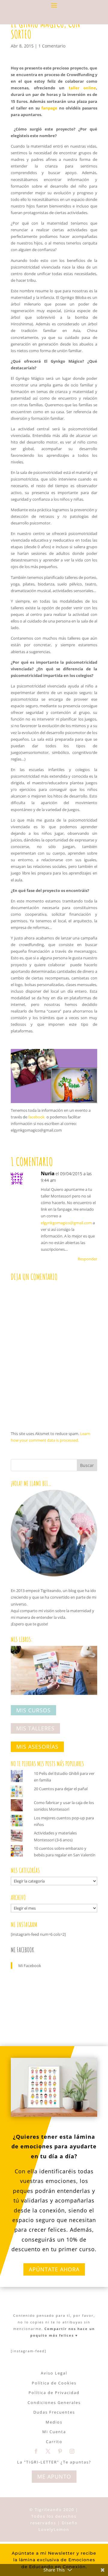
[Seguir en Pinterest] (60, 2451)
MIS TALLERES (35, 1729)
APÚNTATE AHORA (54, 2269)
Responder (87, 1259)
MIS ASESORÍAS (37, 1747)
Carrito (54, 2442)
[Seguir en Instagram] (72, 2451)
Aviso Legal (54, 2373)
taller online (82, 88)
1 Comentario (52, 46)
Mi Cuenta (54, 2432)
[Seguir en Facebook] (36, 2451)
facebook (36, 1117)
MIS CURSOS (33, 1710)
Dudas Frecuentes (54, 2412)
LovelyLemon (54, 2529)
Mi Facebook (22, 1950)
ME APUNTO (54, 2476)
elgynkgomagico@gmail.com (66, 1223)
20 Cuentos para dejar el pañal (61, 1789)
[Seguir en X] (48, 2451)
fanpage (50, 108)
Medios (54, 2422)
